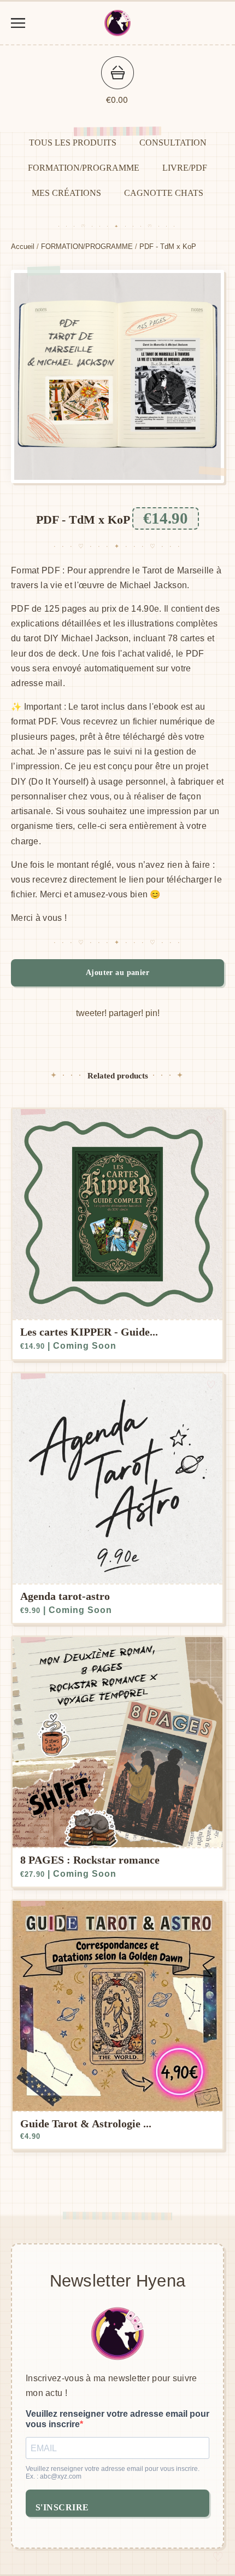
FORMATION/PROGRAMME (84, 168)
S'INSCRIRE (62, 2507)
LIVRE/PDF (185, 168)
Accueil (23, 246)
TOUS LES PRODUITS (73, 143)
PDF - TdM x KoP (168, 246)
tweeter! (91, 1013)
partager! (126, 1013)
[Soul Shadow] (117, 23)
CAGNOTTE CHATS (164, 193)
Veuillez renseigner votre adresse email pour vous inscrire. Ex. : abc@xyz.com (113, 2473)
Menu (18, 23)
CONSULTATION (173, 143)
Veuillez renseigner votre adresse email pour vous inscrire (117, 2419)
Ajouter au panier (117, 973)
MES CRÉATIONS (66, 193)
